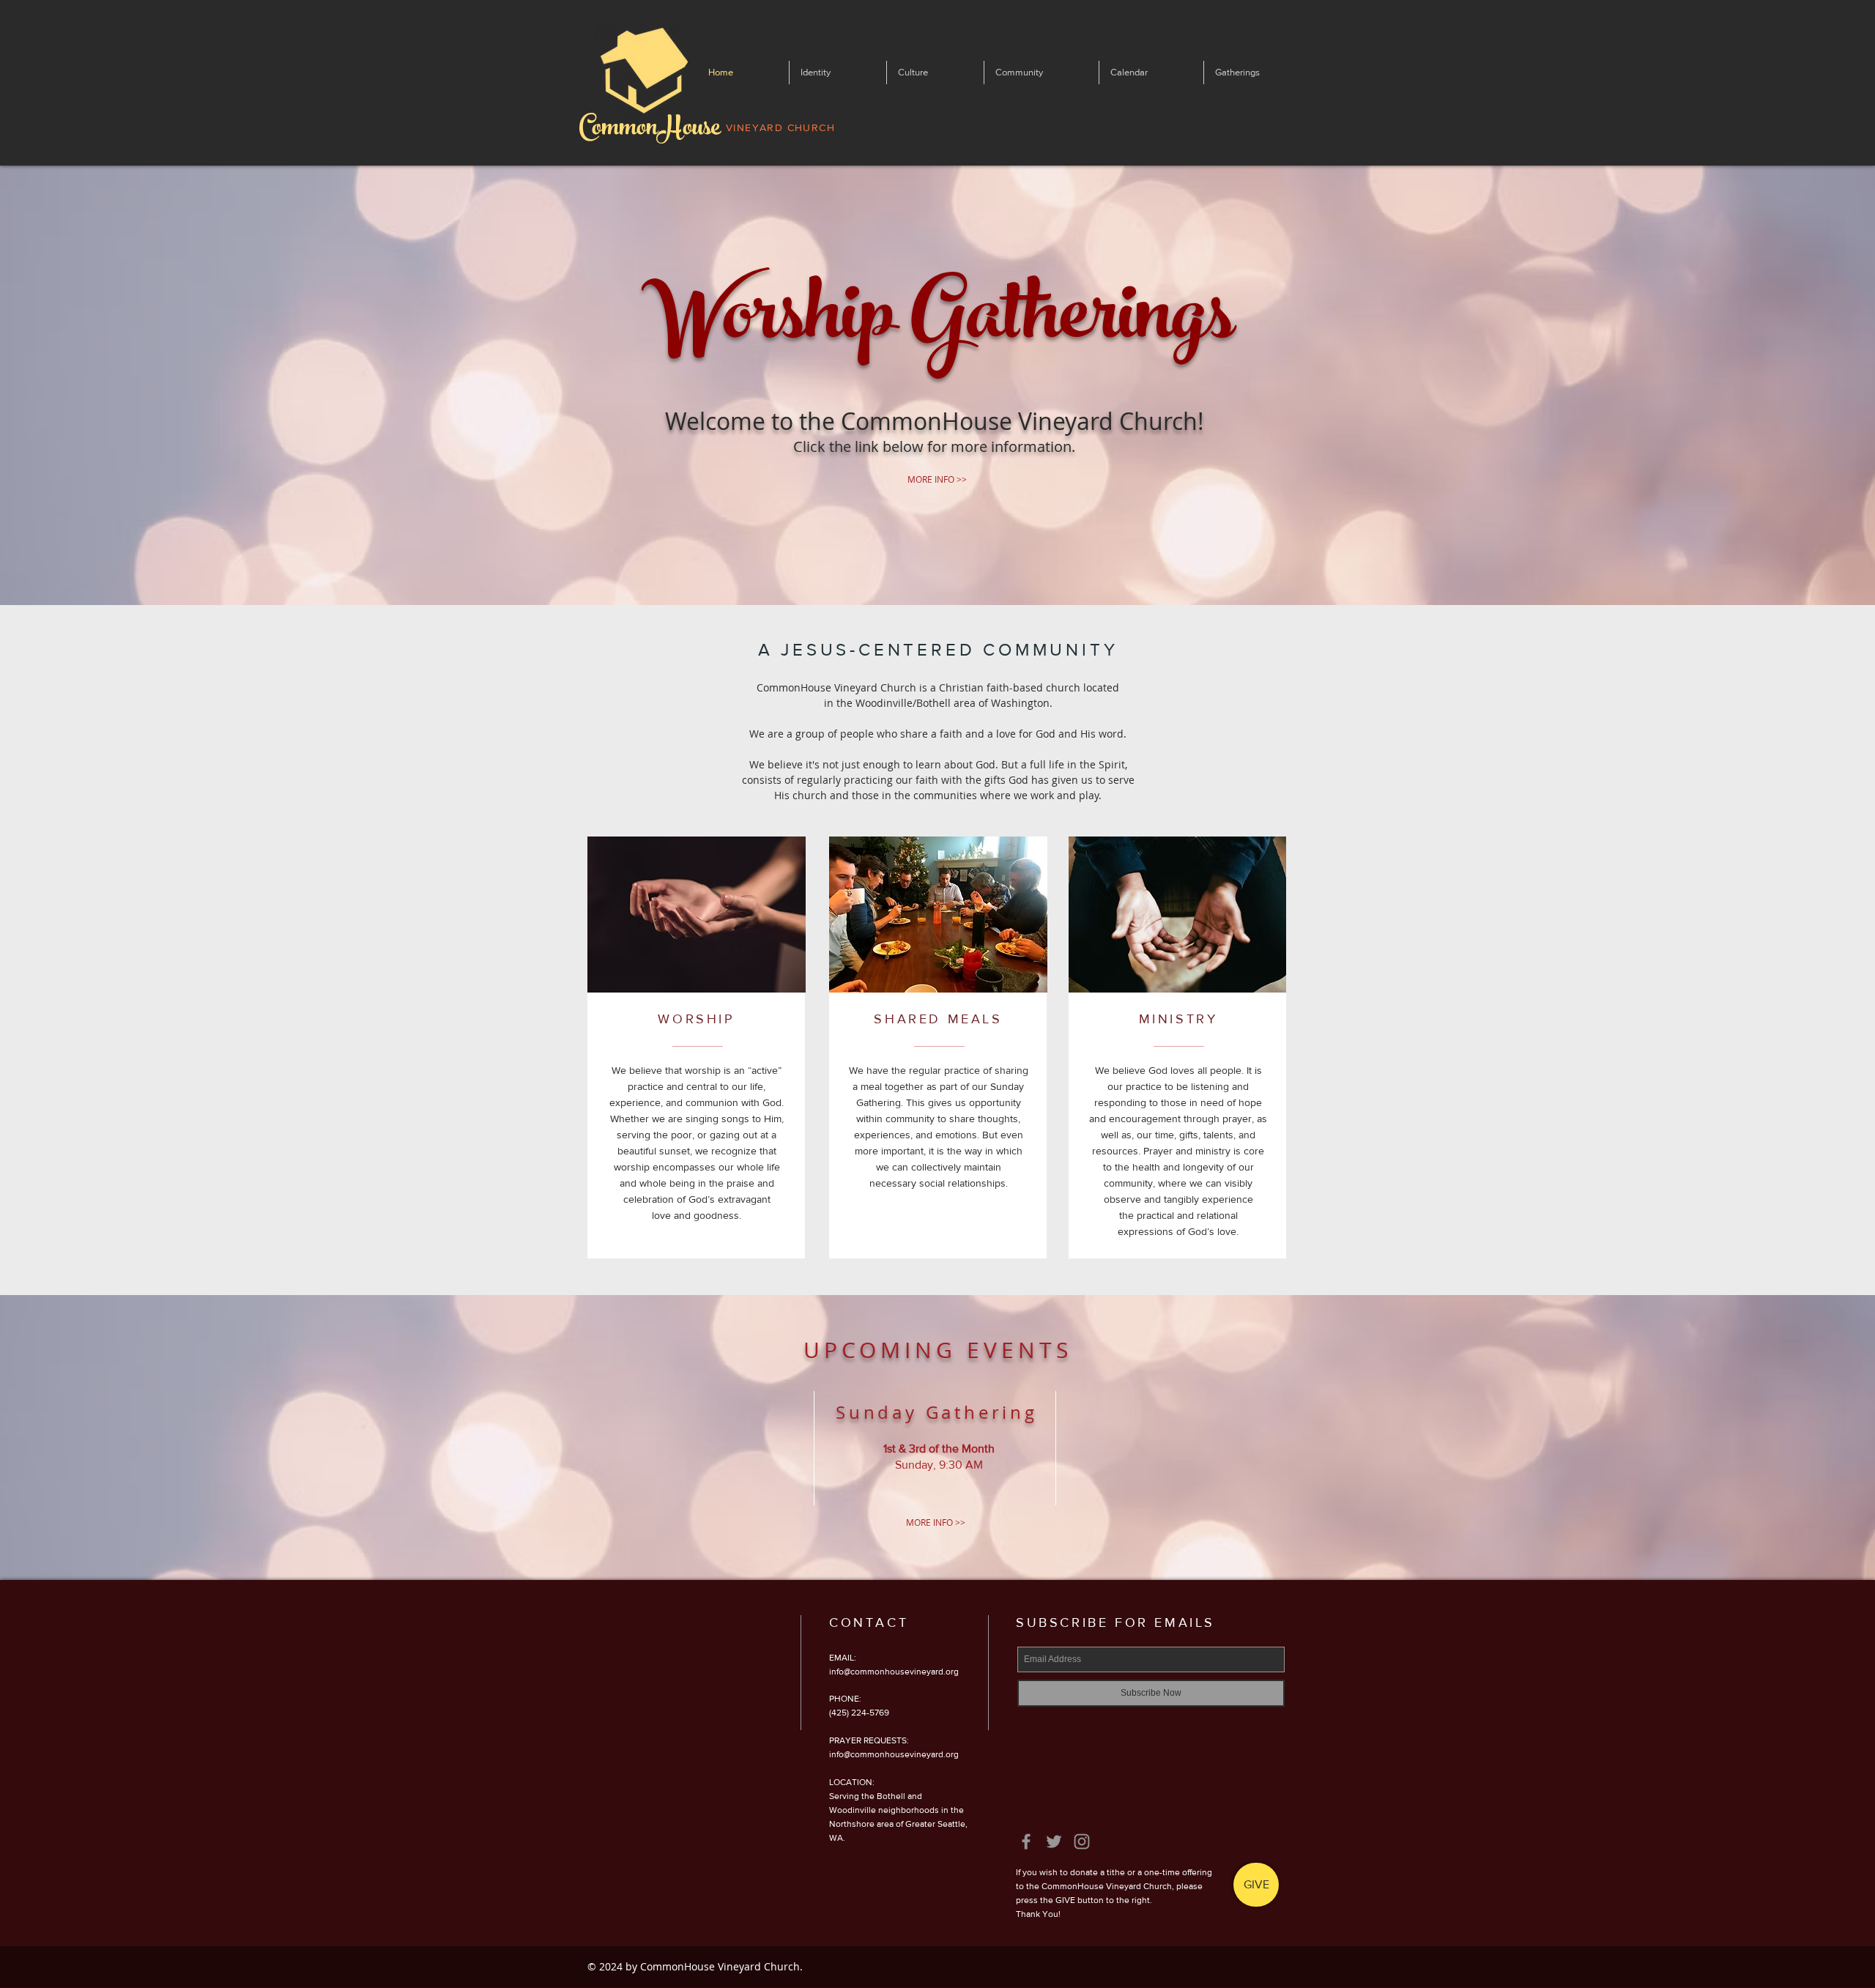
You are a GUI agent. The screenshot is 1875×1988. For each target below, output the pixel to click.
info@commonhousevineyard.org (894, 1672)
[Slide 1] (938, 569)
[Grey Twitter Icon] (1054, 1842)
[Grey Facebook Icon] (1026, 1842)
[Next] (1795, 385)
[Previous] (80, 385)
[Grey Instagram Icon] (1082, 1842)
